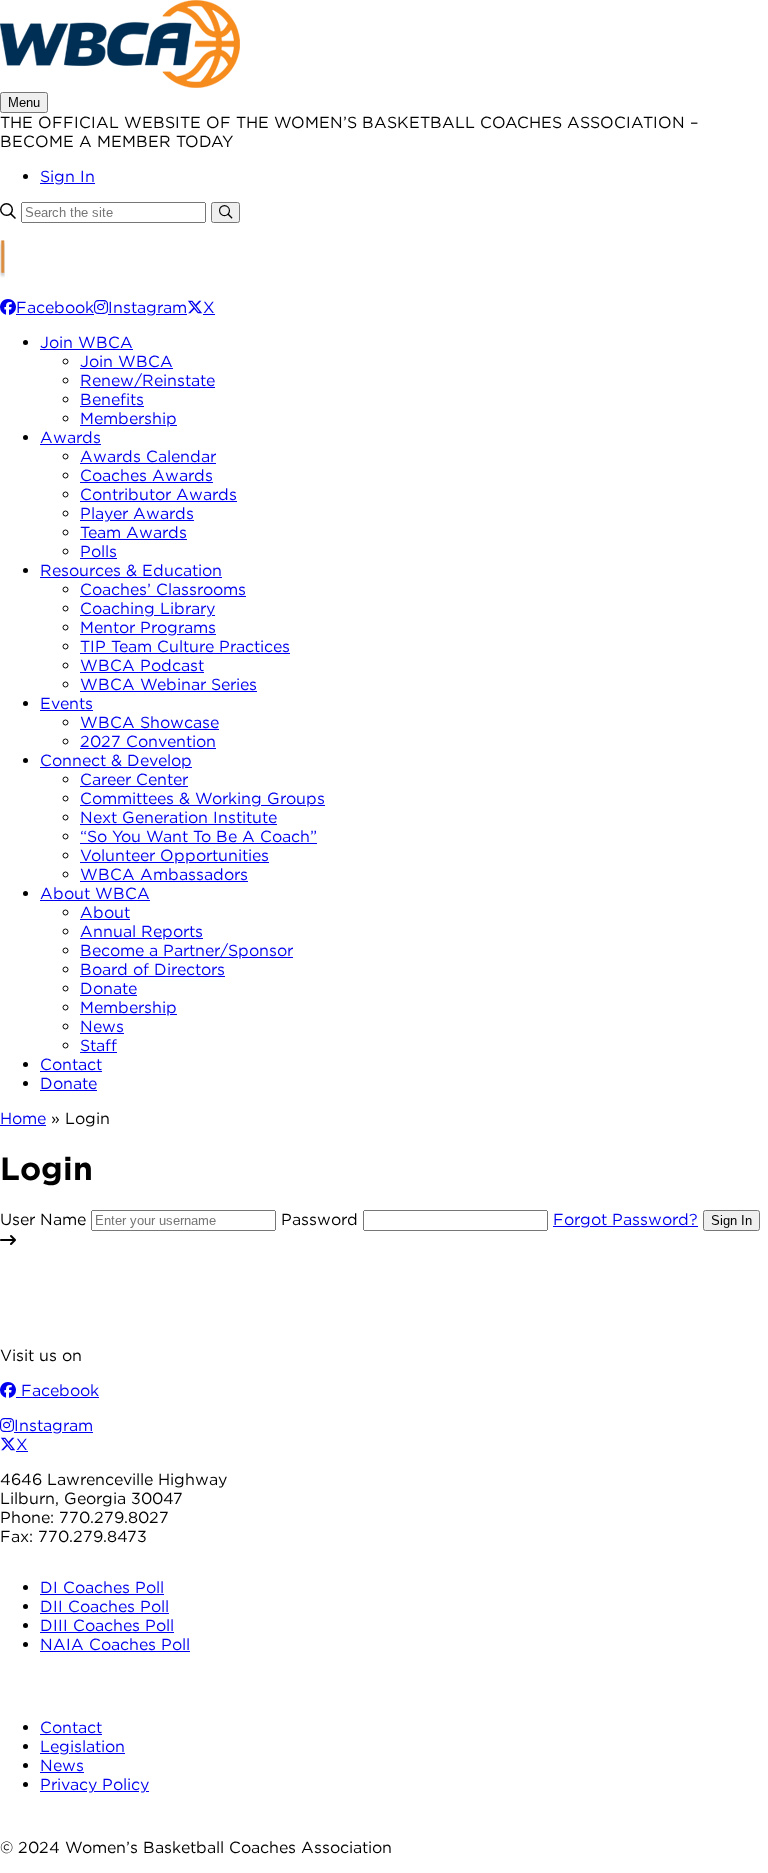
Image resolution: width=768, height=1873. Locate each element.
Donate (108, 988)
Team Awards (133, 532)
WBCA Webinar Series (168, 684)
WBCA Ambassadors (164, 874)
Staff (98, 1045)
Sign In (67, 176)
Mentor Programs (148, 627)
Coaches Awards (146, 475)
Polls (98, 551)
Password (319, 1219)
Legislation (82, 1746)
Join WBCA (86, 342)
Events (66, 703)
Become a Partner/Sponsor (186, 950)
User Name (43, 1219)
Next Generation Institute (178, 817)
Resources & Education (131, 570)
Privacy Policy (94, 1784)
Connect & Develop (116, 760)
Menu (24, 102)
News (102, 1026)
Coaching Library (147, 608)
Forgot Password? (625, 1219)
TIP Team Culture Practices (185, 646)
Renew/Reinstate (147, 380)
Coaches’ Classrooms (163, 589)
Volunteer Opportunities (174, 855)
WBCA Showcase (149, 722)
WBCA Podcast (142, 665)
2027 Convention (148, 741)
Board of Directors (152, 969)
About (105, 912)
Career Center (134, 779)
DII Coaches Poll (104, 1606)
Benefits (112, 399)
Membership (128, 418)
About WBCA (95, 893)
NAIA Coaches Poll (115, 1644)
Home (23, 1118)
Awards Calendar (148, 456)
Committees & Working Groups (202, 798)
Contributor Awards (158, 494)
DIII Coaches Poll (107, 1625)
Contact (71, 1064)
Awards (70, 437)
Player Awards (137, 513)
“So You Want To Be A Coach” (198, 836)
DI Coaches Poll (102, 1587)
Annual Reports (141, 931)
